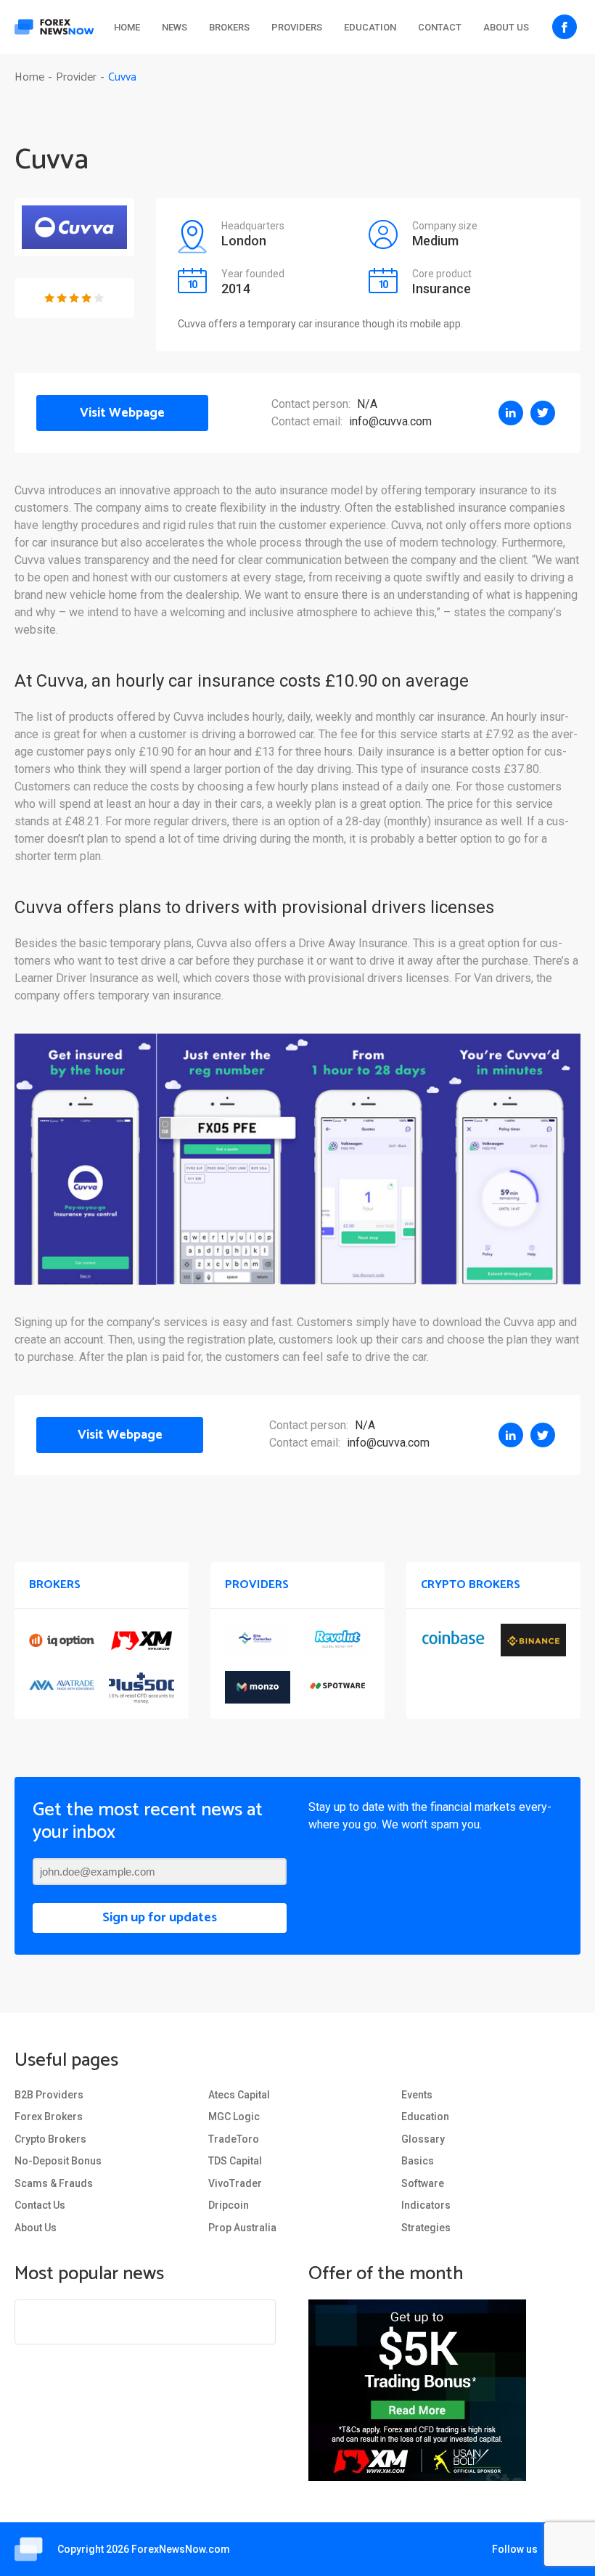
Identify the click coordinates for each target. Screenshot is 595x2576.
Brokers (229, 27)
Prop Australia (242, 2228)
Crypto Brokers (50, 2139)
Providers (297, 27)
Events (417, 2095)
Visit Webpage (122, 413)
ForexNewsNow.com (181, 2549)
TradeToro (234, 2139)
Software (423, 2183)
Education (370, 27)
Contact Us (40, 2205)
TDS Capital (235, 2161)
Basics (418, 2161)
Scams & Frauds (54, 2183)
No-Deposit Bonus (58, 2161)
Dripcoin (229, 2205)
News (175, 27)
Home (127, 27)
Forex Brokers (49, 2117)
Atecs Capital (239, 2095)
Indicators (426, 2205)
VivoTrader (235, 2183)
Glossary (423, 2139)
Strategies (426, 2228)
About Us (506, 27)
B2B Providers (49, 2095)
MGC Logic (234, 2117)
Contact (440, 27)
